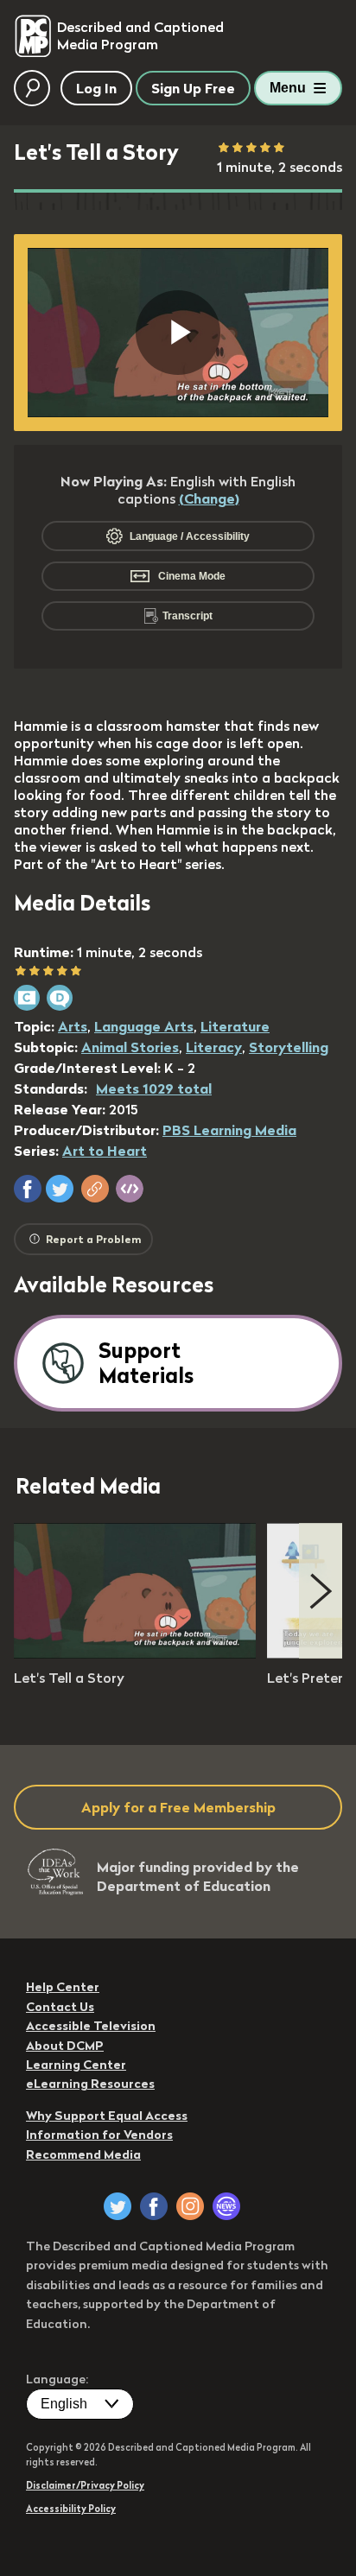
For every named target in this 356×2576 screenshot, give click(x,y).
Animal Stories (130, 1047)
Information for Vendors (99, 2135)
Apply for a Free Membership (178, 1807)
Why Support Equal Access (107, 2116)
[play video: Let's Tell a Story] (135, 1653)
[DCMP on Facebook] (154, 2206)
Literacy (214, 1047)
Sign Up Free (193, 88)
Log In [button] (96, 88)
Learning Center (76, 2065)
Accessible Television (91, 2026)
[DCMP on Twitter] (118, 2206)
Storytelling (289, 1047)
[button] (28, 1189)
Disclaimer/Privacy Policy (85, 2485)
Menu (288, 88)
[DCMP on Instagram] (190, 2206)
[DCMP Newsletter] (226, 2206)
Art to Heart (105, 1151)
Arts (73, 1026)
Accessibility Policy (71, 2509)
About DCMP (65, 2046)
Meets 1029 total (154, 1088)
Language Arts (144, 1026)
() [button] (209, 498)
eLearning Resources (90, 2084)
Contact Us (60, 2007)
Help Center (63, 1987)
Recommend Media (83, 2154)
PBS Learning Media (229, 1130)
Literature (235, 1026)
